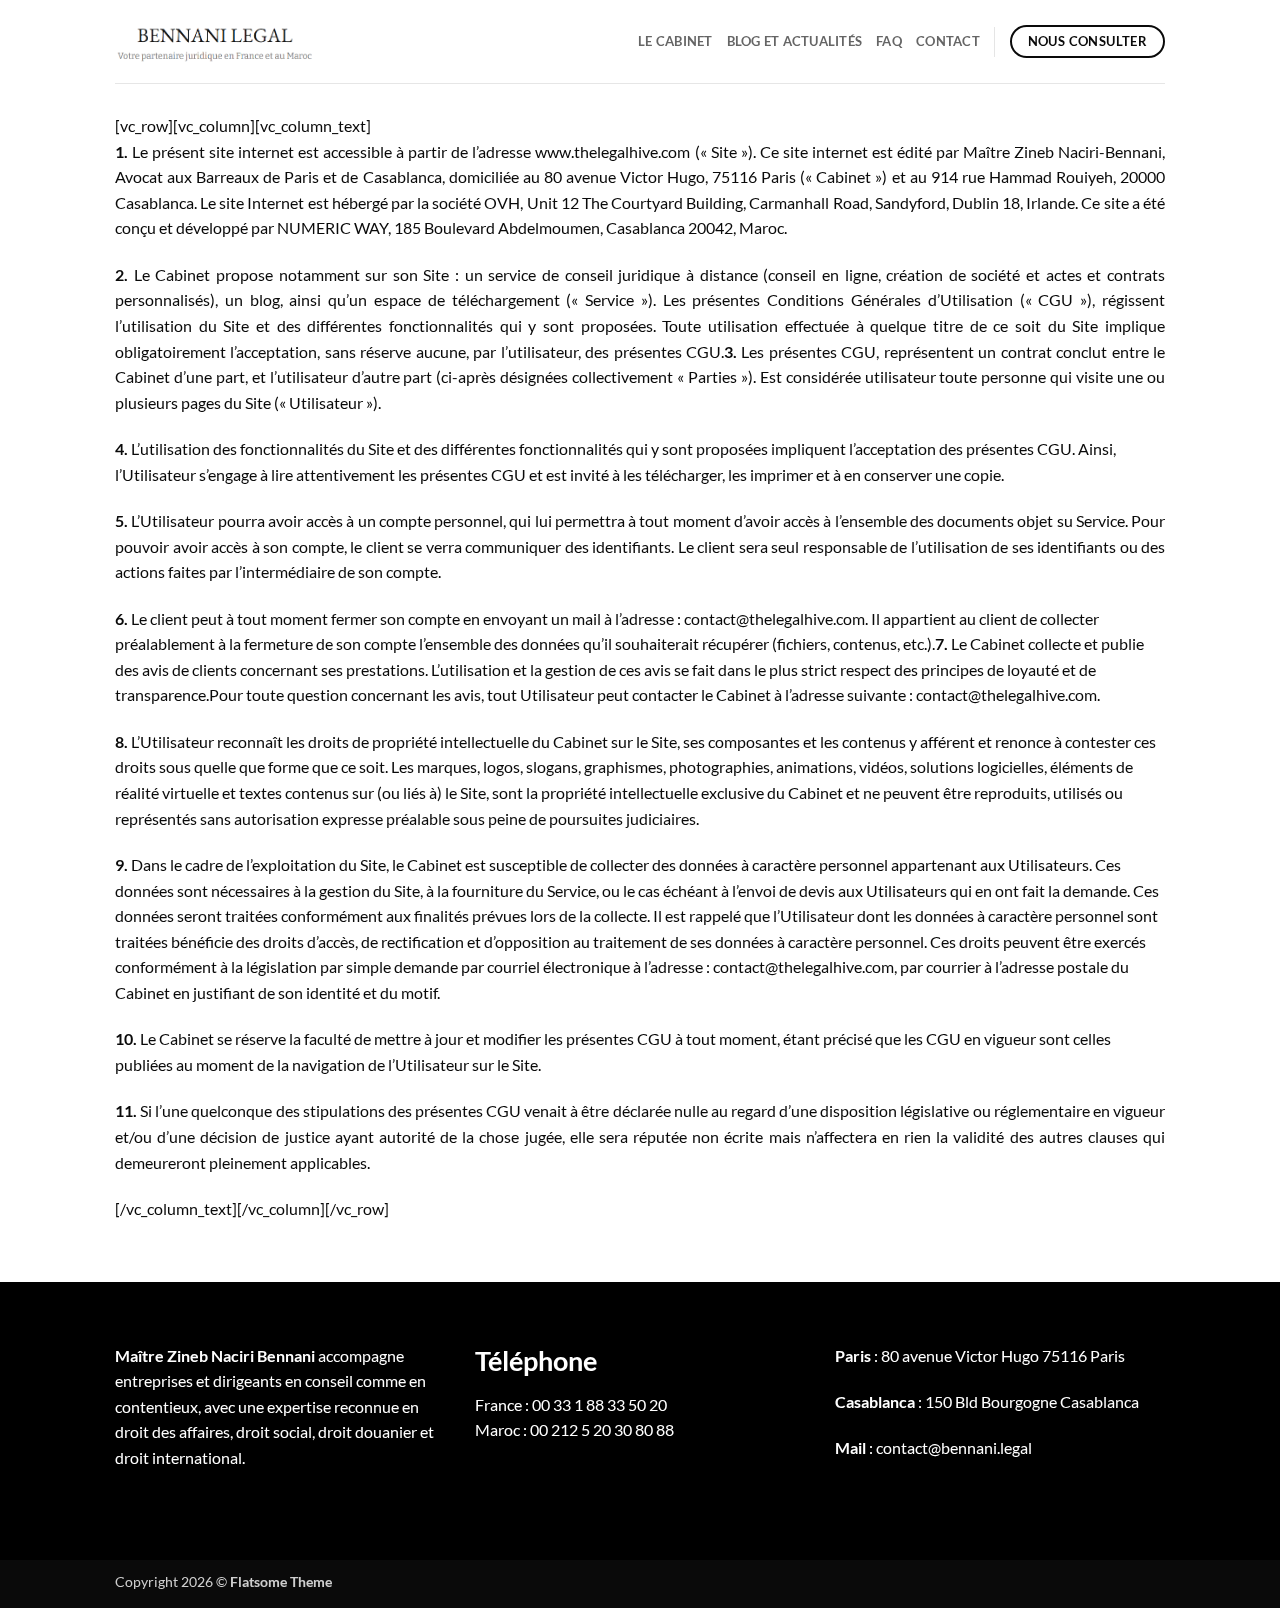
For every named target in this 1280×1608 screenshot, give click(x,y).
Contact (948, 41)
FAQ (889, 41)
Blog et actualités (795, 41)
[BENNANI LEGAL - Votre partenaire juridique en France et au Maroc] (215, 41)
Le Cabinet (675, 41)
